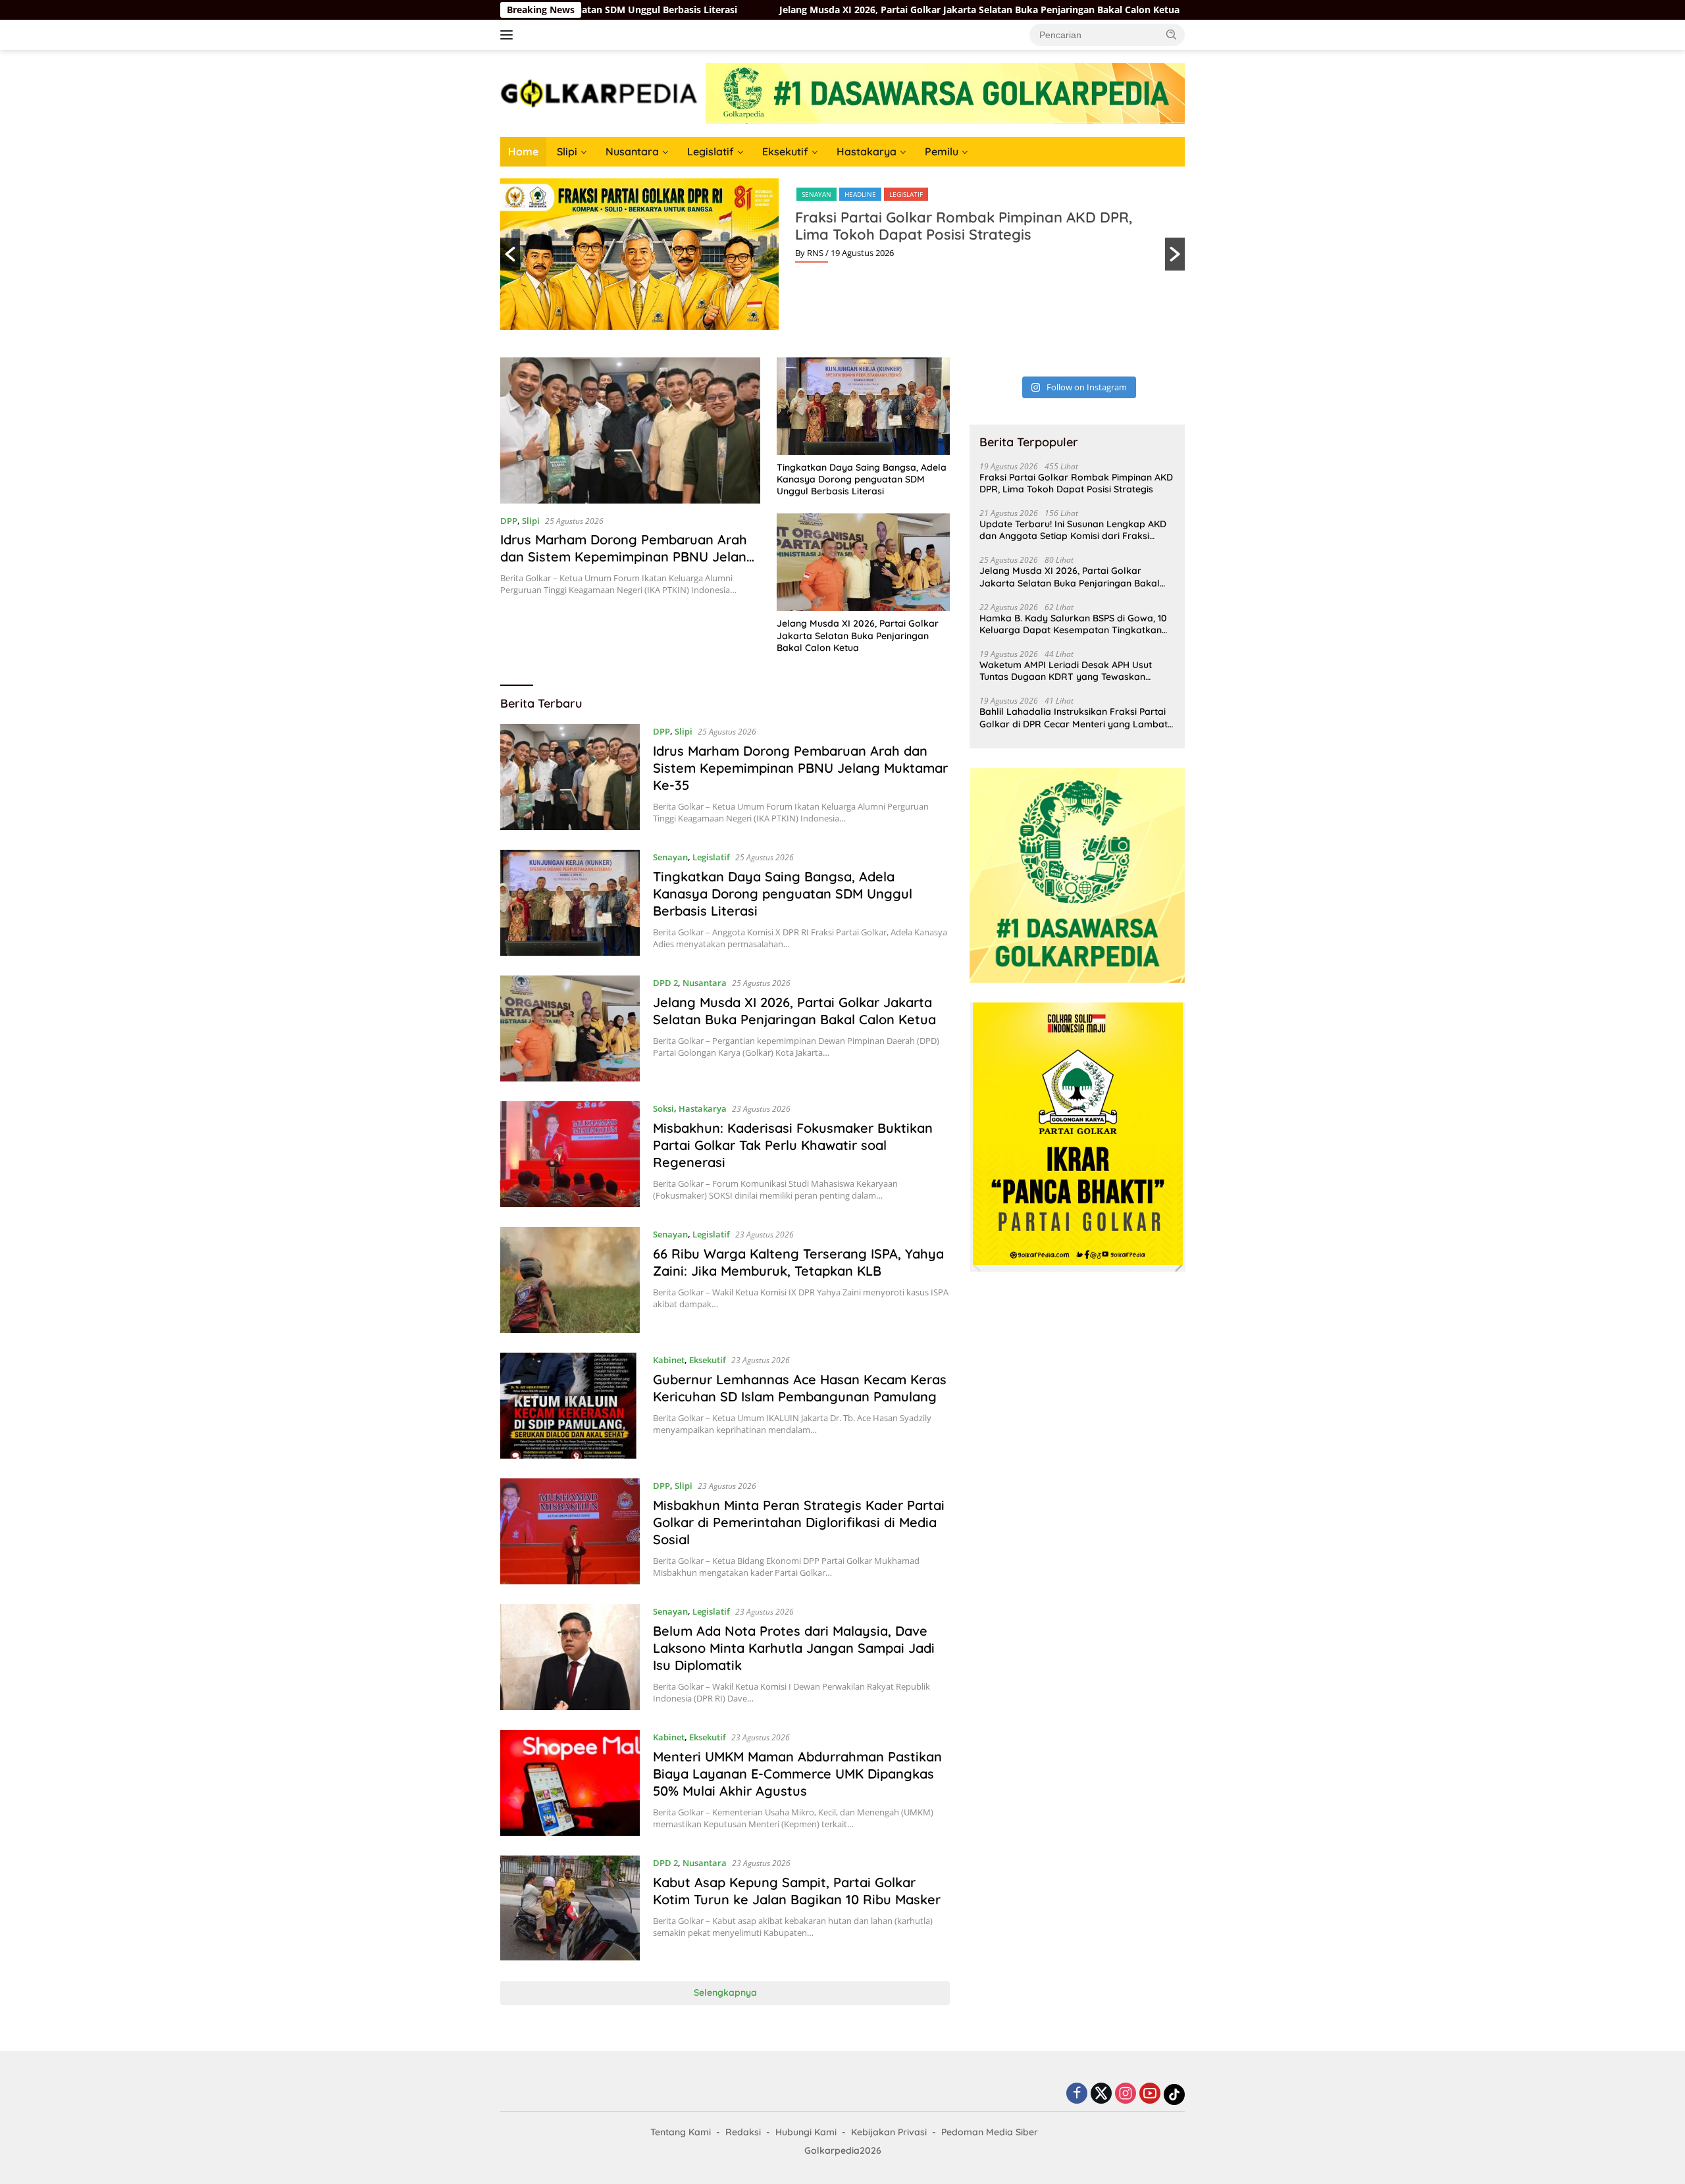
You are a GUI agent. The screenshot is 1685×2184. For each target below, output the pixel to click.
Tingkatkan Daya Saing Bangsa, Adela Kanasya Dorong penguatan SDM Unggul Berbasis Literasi (862, 479)
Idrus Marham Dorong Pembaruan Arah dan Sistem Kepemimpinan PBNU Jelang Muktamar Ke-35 (628, 557)
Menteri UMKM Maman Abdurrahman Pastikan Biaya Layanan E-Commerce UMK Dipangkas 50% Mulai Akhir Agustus (797, 1774)
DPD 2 (665, 983)
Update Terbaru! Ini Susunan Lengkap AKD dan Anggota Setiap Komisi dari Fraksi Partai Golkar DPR (1073, 530)
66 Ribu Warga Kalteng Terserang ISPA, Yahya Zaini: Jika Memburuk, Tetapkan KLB (798, 1262)
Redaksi (743, 2132)
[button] (1172, 34)
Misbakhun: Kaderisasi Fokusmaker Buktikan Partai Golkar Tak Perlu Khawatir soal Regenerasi (793, 1145)
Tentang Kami (681, 2132)
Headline (860, 194)
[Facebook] (1077, 2094)
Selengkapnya (725, 1992)
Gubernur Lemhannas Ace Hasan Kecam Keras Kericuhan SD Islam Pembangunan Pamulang (800, 1388)
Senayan (817, 194)
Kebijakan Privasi (889, 2132)
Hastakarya (867, 151)
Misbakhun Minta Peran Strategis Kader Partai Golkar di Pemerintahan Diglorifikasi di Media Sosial (799, 1522)
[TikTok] (1174, 2094)
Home (523, 151)
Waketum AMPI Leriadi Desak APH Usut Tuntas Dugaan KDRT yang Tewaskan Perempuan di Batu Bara (1066, 671)
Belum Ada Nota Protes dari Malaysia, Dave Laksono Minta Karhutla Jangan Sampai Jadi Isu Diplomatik (794, 1648)
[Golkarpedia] (599, 92)
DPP (509, 521)
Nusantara (632, 151)
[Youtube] (1150, 2094)
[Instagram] (1126, 2094)
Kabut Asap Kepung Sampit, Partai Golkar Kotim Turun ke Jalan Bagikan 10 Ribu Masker (797, 1891)
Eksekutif (785, 151)
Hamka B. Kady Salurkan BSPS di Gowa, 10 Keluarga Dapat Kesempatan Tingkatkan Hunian (1073, 624)
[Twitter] (1101, 2094)
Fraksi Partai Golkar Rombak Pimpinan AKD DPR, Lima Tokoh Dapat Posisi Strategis (964, 226)
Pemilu (942, 151)
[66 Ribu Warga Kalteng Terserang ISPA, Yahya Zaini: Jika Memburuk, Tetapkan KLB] (570, 1280)
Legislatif (711, 151)
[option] (842, 254)
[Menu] (509, 35)
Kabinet (669, 1360)
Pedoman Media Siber (990, 2132)
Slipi (567, 151)
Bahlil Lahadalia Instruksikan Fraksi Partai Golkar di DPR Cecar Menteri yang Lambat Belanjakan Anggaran (1074, 717)
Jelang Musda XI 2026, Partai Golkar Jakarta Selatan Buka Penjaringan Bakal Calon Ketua (841, 10)
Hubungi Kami (806, 2132)
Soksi (663, 1108)
